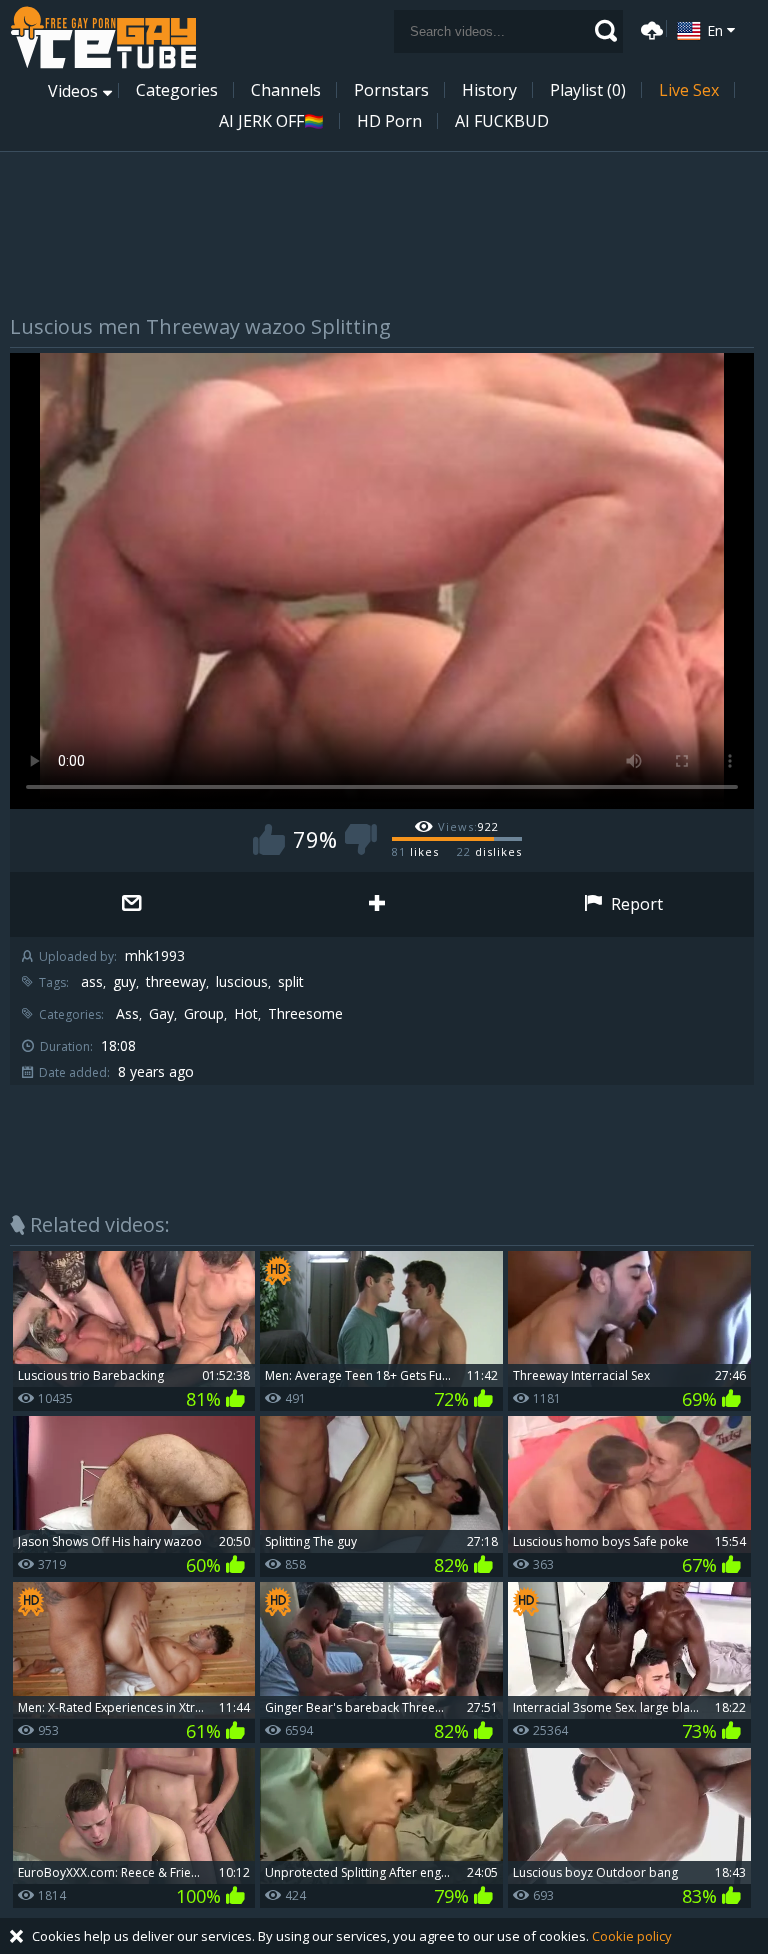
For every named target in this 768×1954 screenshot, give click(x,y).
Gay (161, 1014)
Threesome (305, 1014)
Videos (73, 91)
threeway (176, 982)
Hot (246, 1014)
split (291, 982)
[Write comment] (132, 904)
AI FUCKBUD (502, 121)
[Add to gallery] (377, 904)
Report (635, 904)
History (489, 90)
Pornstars (391, 90)
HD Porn (389, 121)
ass (92, 982)
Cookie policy (632, 1936)
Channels (286, 90)
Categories (177, 90)
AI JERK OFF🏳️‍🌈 (271, 121)
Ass (127, 1014)
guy (124, 982)
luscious (242, 982)
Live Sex (689, 90)
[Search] (606, 31)
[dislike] (361, 839)
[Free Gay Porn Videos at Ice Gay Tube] (103, 37)
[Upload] (649, 28)
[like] (269, 839)
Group (204, 1014)
